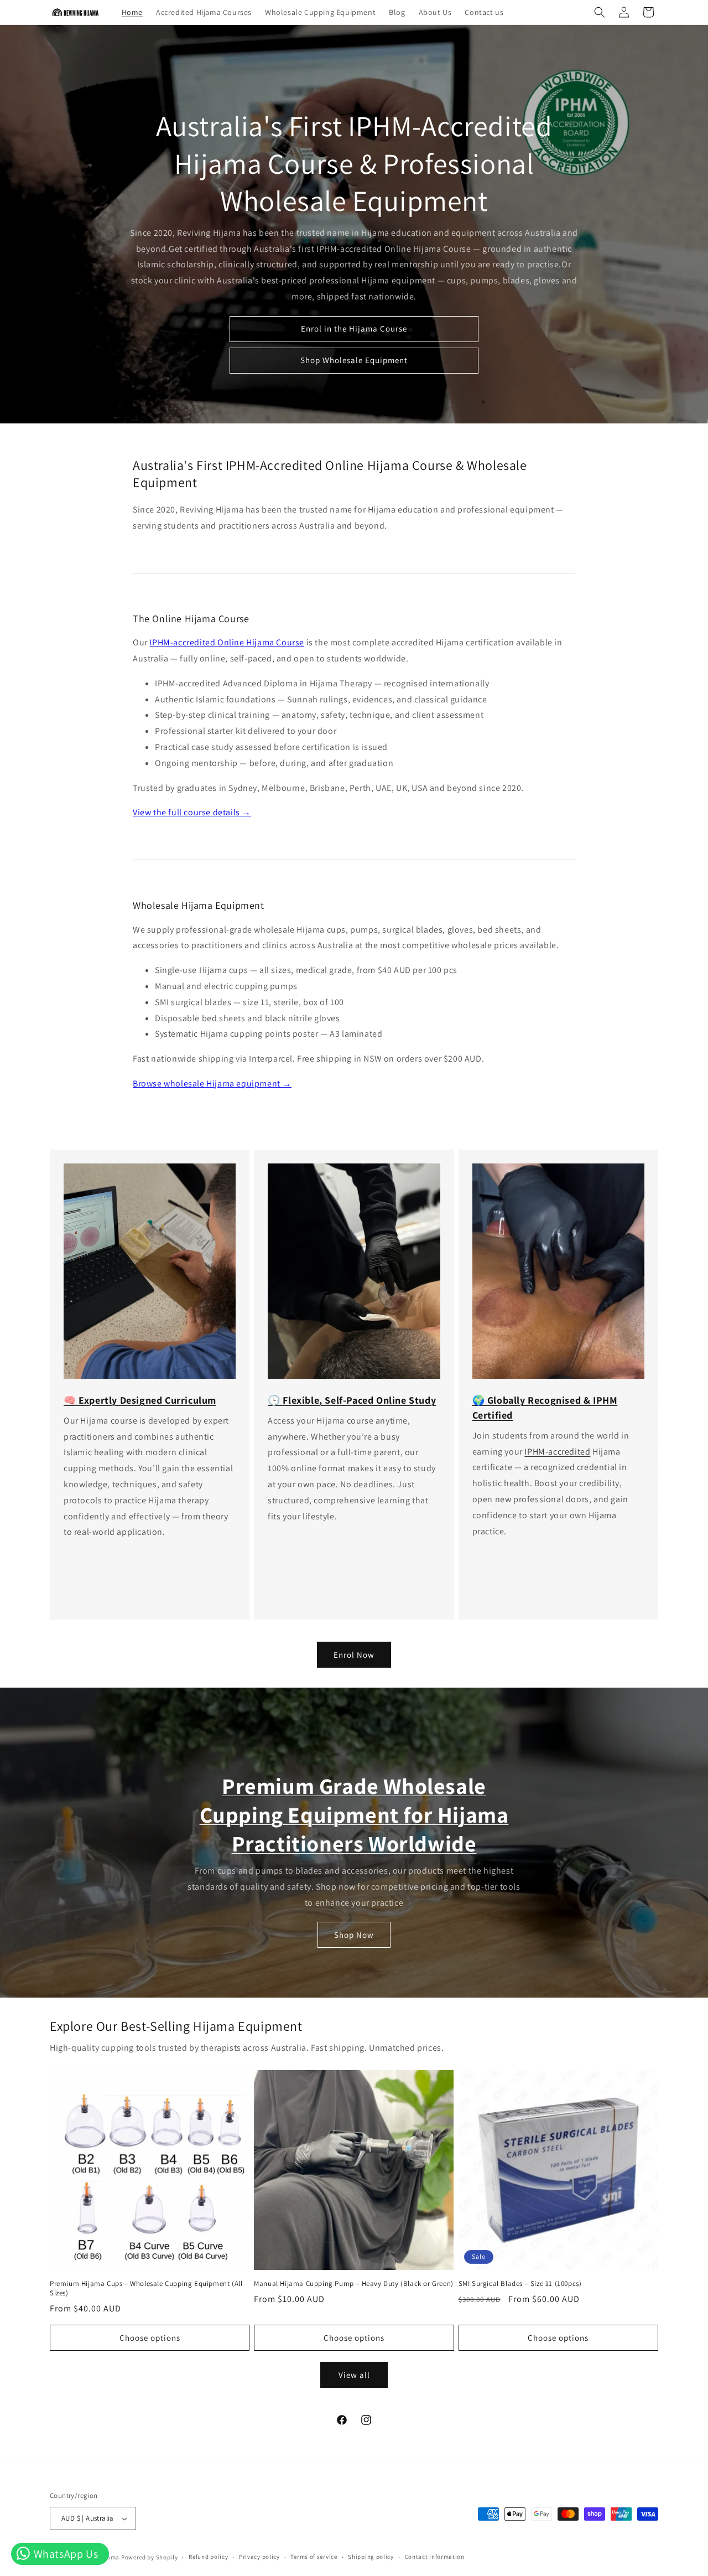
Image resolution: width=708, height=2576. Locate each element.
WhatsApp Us (64, 2554)
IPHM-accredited (557, 1452)
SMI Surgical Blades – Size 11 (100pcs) (520, 2284)
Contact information (435, 2557)
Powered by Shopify (150, 2557)
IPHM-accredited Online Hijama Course (227, 642)
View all (354, 2375)
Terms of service (314, 2557)
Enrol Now (354, 1655)
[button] (600, 12)
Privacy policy (259, 2557)
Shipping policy (371, 2557)
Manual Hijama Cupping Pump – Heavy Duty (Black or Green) (354, 2284)
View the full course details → (192, 812)
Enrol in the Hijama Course (354, 329)
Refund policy (208, 2557)
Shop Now (354, 1935)
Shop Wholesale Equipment (354, 361)
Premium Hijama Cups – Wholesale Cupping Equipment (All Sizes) (146, 2288)
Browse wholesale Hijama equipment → (212, 1083)
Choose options (150, 2338)
